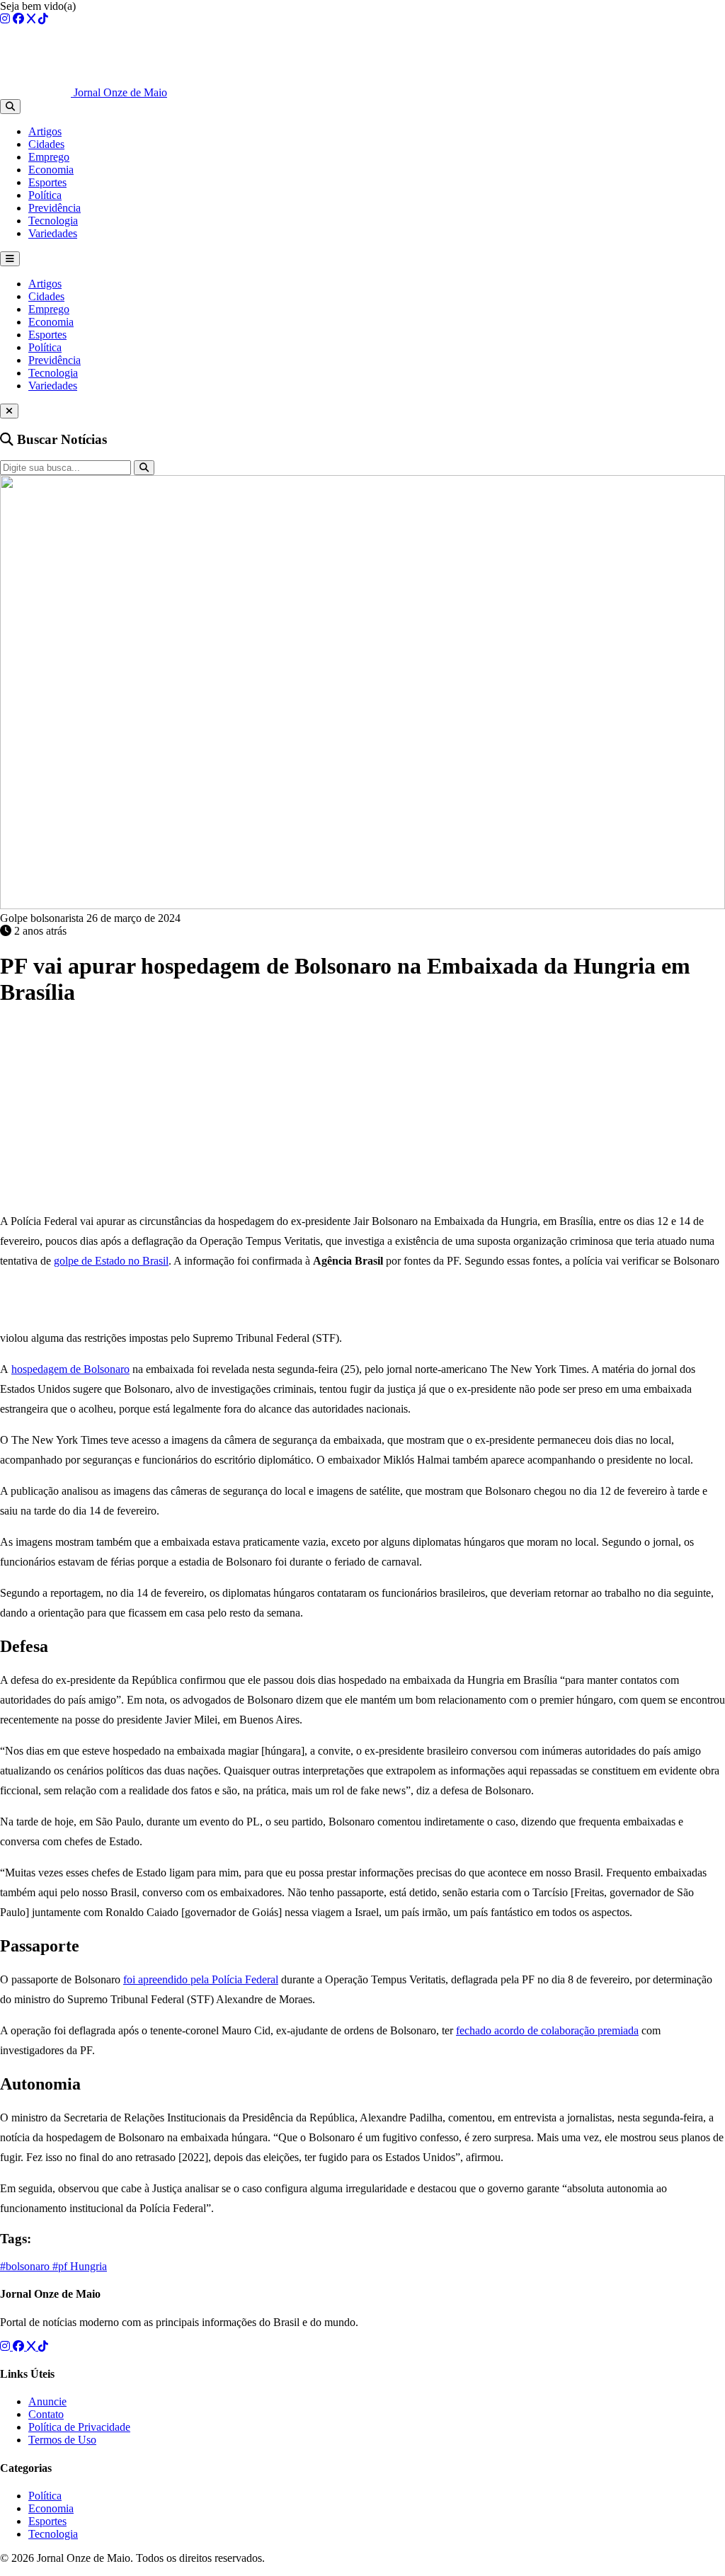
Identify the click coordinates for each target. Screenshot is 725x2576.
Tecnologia (53, 221)
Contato (46, 2414)
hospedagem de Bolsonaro (70, 1369)
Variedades (53, 233)
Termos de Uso (62, 2440)
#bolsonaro (26, 2266)
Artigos (45, 131)
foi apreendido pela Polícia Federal (201, 1979)
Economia (51, 170)
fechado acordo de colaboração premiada (547, 2030)
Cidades (46, 144)
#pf (61, 2266)
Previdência (55, 208)
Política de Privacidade (79, 2427)
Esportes (47, 182)
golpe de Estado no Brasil (111, 1261)
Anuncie (47, 2401)
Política (45, 195)
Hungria (89, 2266)
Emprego (49, 157)
